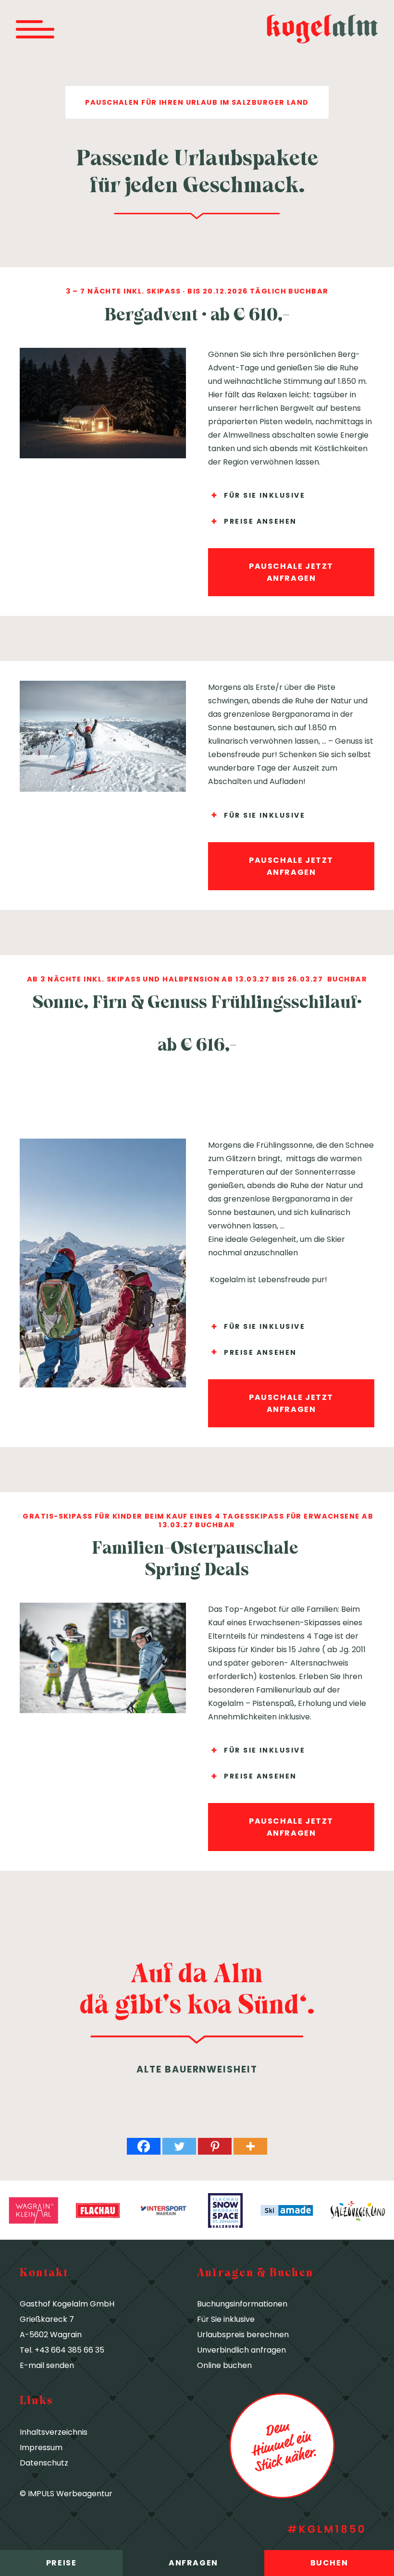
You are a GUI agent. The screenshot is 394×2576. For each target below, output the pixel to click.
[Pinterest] (215, 2146)
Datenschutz (44, 2463)
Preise (62, 2563)
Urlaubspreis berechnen (243, 2335)
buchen (329, 2563)
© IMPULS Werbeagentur (66, 2494)
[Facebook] (144, 2146)
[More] (250, 2146)
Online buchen (224, 2365)
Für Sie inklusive (226, 2319)
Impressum (41, 2447)
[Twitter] (179, 2146)
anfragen (193, 2563)
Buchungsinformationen (242, 2304)
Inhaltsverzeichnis (54, 2432)
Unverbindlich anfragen (241, 2350)
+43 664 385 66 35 (69, 2350)
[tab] (291, 496)
